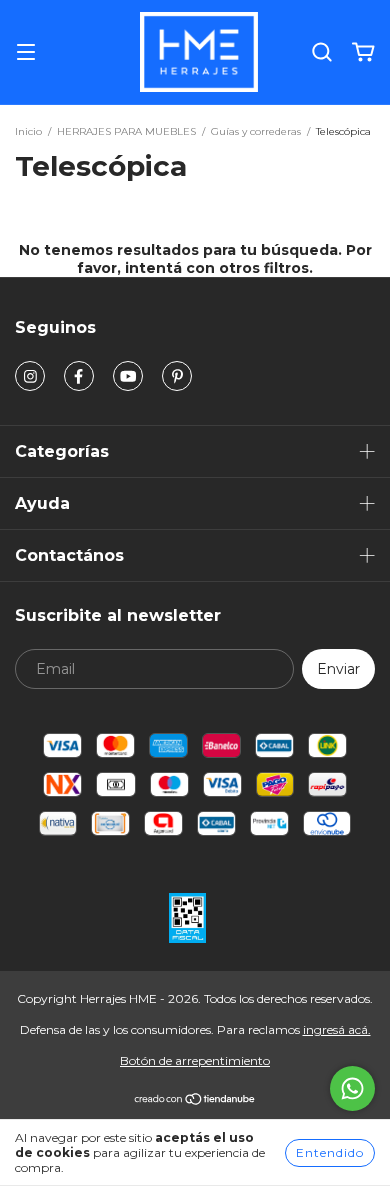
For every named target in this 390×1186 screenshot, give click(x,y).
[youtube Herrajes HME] (128, 376)
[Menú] (26, 53)
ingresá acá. (337, 1029)
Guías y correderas (256, 131)
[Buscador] (322, 53)
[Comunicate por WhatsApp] (352, 1088)
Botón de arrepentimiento (195, 1060)
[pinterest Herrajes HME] (177, 376)
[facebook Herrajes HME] (79, 376)
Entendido (330, 1152)
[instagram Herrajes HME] (30, 376)
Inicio (28, 131)
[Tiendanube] (195, 1101)
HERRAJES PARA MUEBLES (126, 131)
